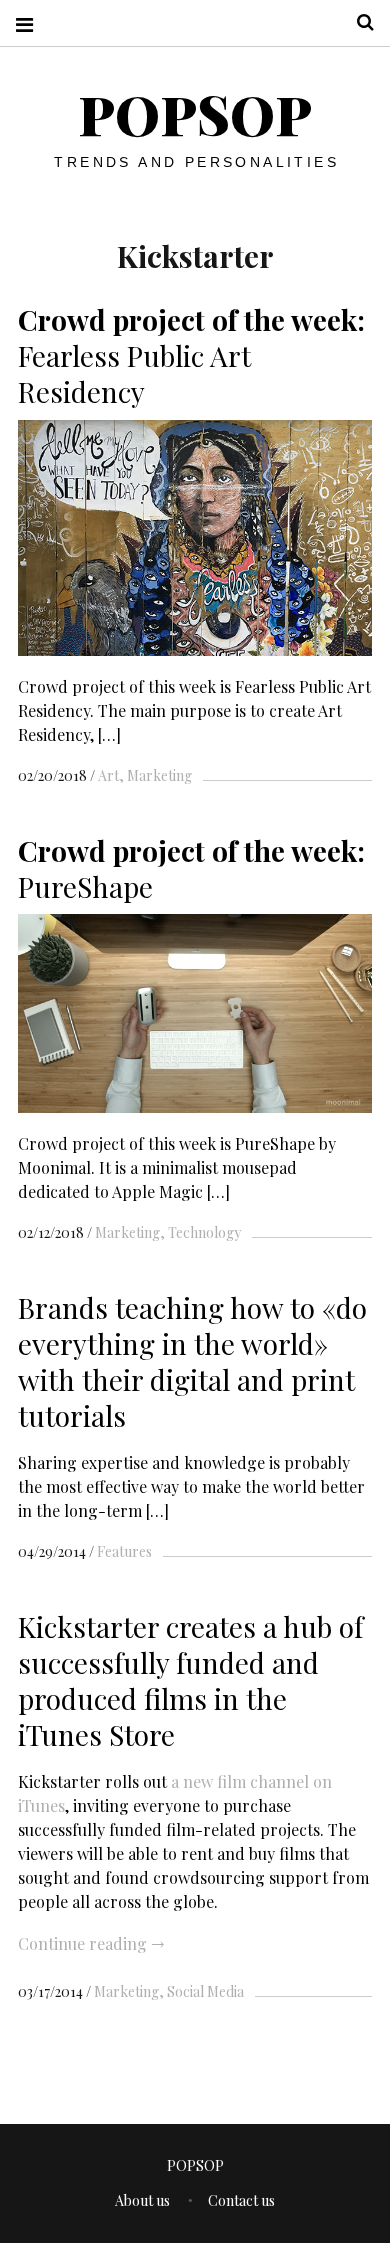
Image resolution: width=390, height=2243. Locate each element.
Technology (204, 1232)
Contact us (241, 2200)
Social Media (205, 1991)
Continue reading (91, 1943)
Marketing (159, 775)
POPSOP (195, 114)
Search (358, 22)
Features (124, 1551)
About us (142, 2200)
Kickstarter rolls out (94, 1780)
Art (108, 775)
